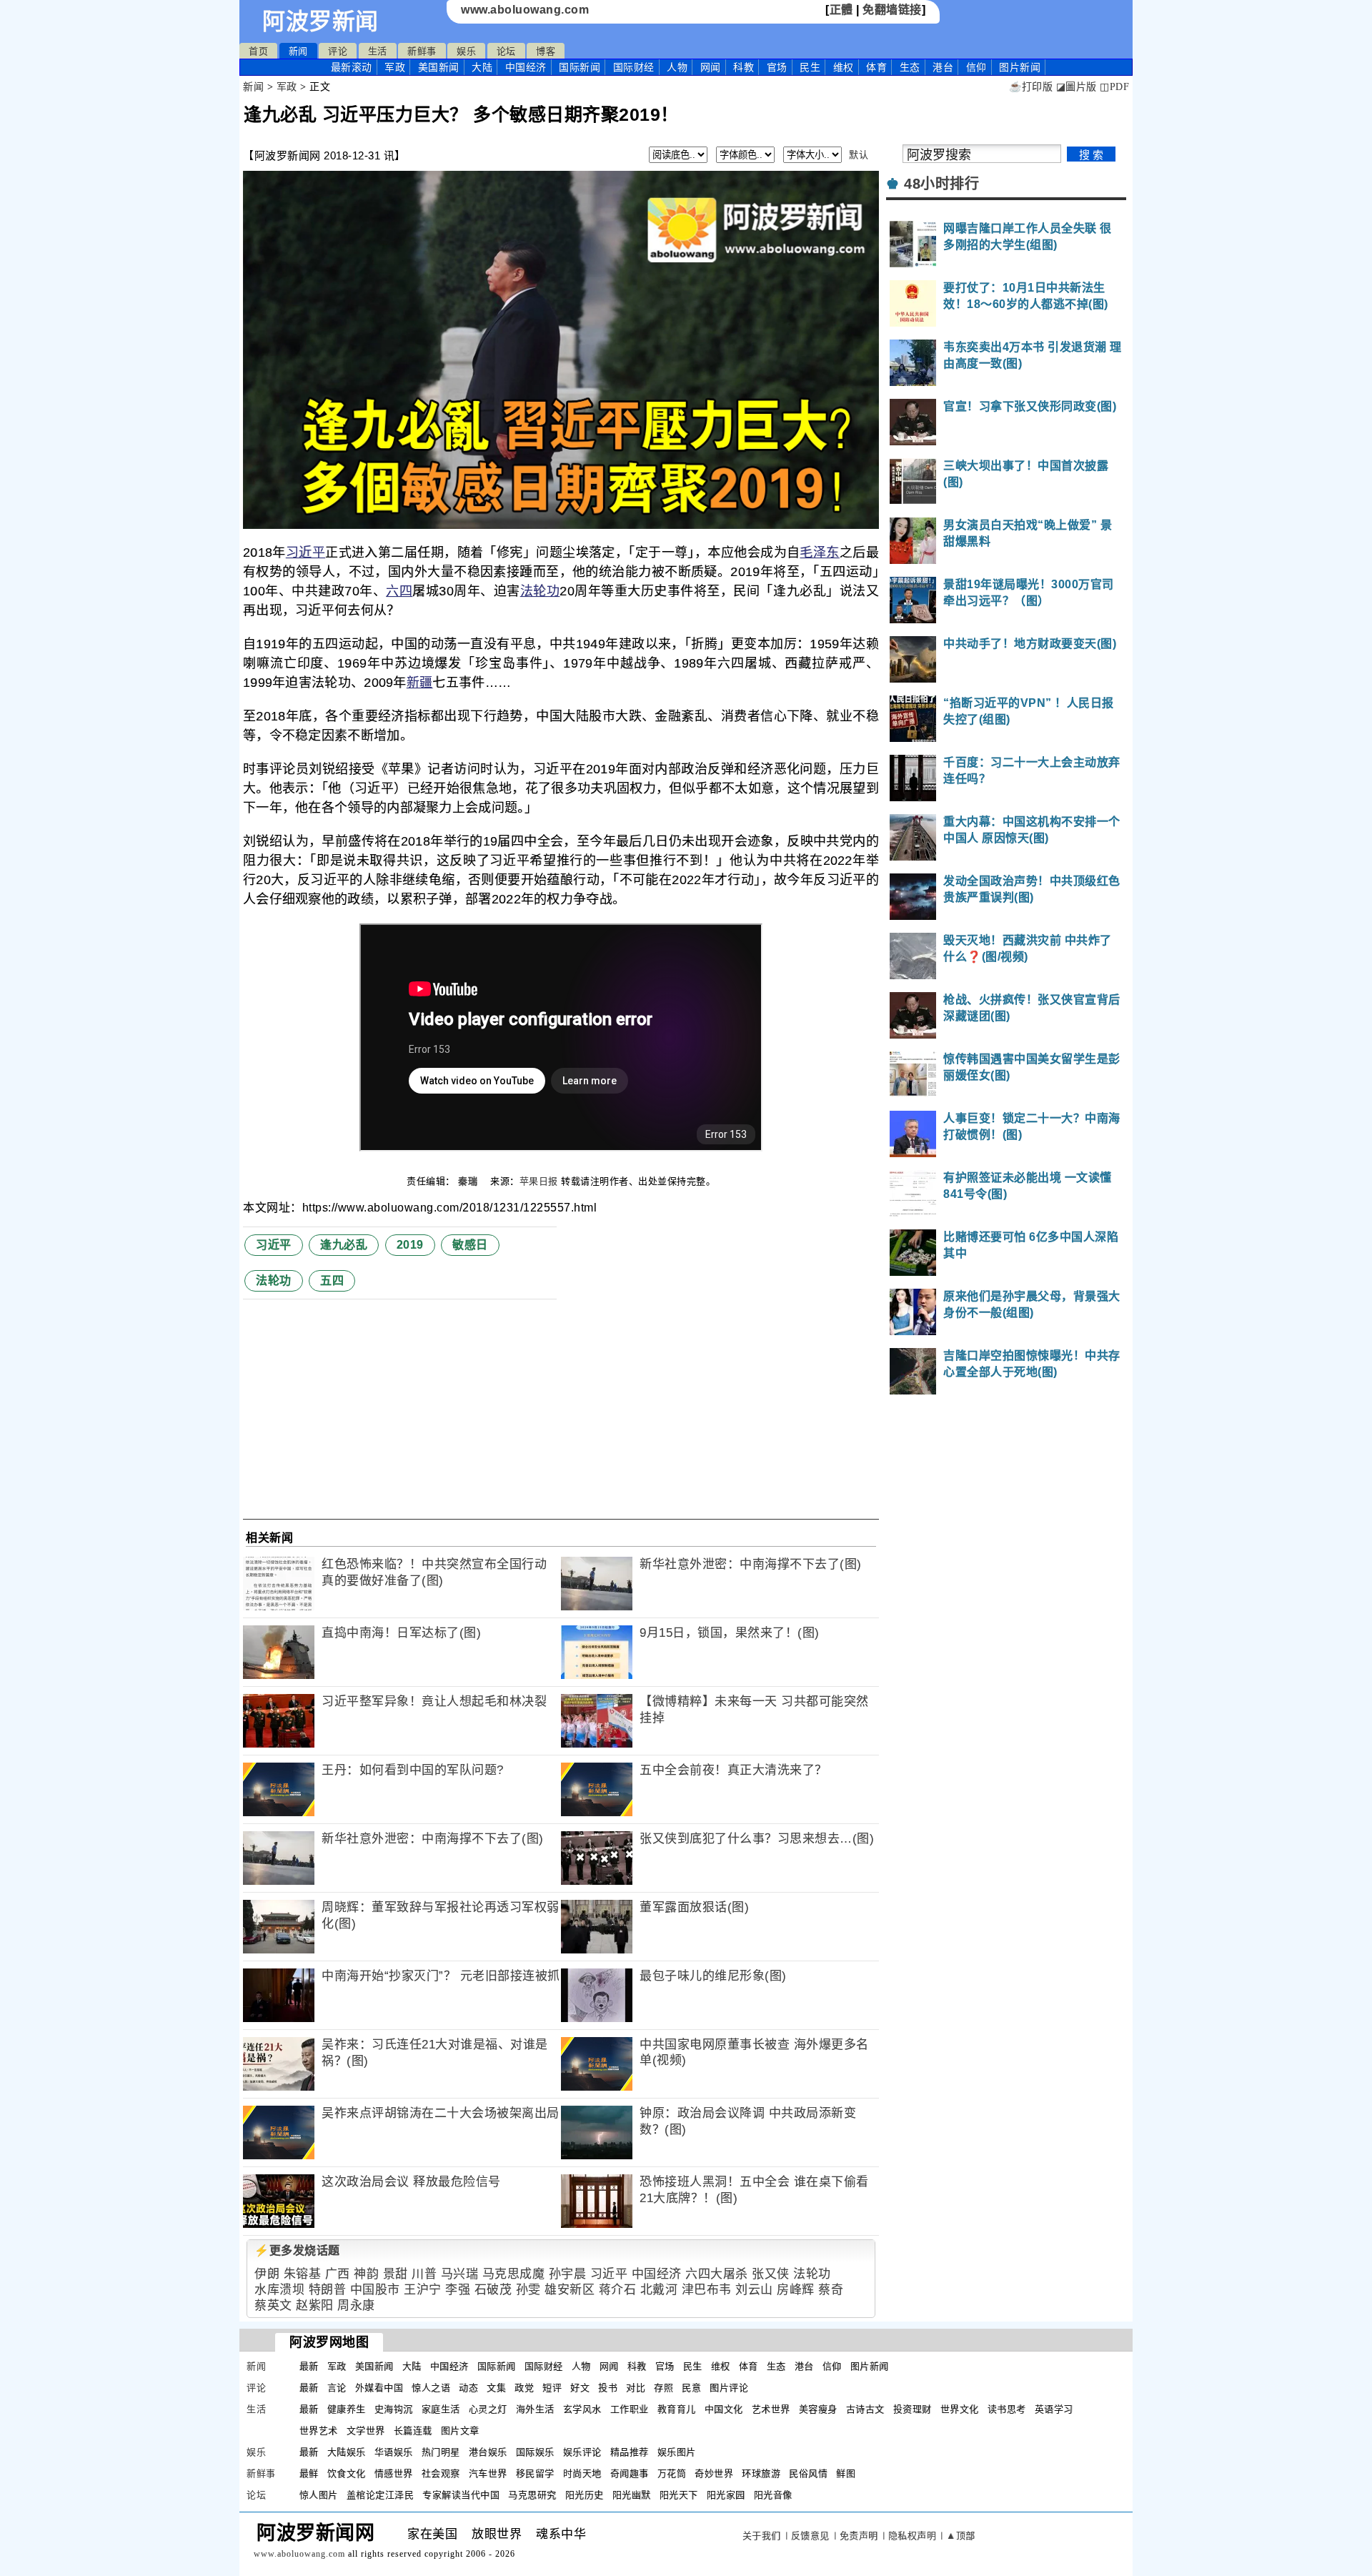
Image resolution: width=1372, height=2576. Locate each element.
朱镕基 (303, 2274)
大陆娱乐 (347, 2452)
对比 (636, 2388)
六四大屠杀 (717, 2274)
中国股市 (375, 2290)
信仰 (976, 67)
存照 (663, 2388)
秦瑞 (469, 1181)
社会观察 (441, 2473)
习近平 (305, 553)
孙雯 (528, 2290)
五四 (332, 1280)
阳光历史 (585, 2495)
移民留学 (535, 2473)
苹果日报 (539, 1181)
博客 (546, 51)
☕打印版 (1031, 87)
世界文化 (960, 2409)
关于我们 (762, 2536)
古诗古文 (865, 2409)
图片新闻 (870, 2366)
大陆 (482, 67)
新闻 (298, 51)
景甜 (396, 2274)
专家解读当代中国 (461, 2495)
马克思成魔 (514, 2274)
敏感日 (470, 1245)
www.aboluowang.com (525, 10)
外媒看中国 (379, 2388)
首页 (258, 51)
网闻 (711, 67)
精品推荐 (630, 2452)
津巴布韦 (707, 2290)
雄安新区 (570, 2290)
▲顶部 (961, 2536)
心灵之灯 (488, 2409)
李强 (458, 2290)
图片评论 (729, 2388)
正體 (841, 10)
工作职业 (630, 2409)
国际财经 (634, 67)
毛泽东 (819, 553)
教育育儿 (677, 2409)
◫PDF (1114, 87)
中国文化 (724, 2409)
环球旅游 (761, 2473)
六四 (399, 591)
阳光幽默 (632, 2495)
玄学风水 (582, 2409)
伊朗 (267, 2274)
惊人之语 (431, 2388)
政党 (524, 2388)
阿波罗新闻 (320, 21)
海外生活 (535, 2409)
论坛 (506, 51)
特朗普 (328, 2290)
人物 (677, 67)
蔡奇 (831, 2290)
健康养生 (347, 2409)
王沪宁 (423, 2290)
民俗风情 (808, 2473)
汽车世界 (488, 2473)
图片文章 (460, 2431)
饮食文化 (347, 2473)
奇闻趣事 (630, 2473)
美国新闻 (439, 67)
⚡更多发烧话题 (297, 2250)
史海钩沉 (394, 2409)
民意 (691, 2388)
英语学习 (1054, 2409)
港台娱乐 (488, 2452)
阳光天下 (679, 2495)
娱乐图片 (677, 2452)
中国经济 (526, 67)
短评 (552, 2388)
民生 (810, 67)
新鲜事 (422, 51)
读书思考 (1007, 2409)
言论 (337, 2388)
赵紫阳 (315, 2305)
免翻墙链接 (892, 10)
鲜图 (846, 2473)
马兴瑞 (460, 2274)
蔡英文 (273, 2305)
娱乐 (466, 51)
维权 (844, 67)
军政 (395, 67)
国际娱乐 (535, 2452)
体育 (876, 67)
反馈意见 (810, 2536)
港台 (943, 67)
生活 (378, 51)
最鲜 (309, 2473)
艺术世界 (771, 2409)
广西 (338, 2274)
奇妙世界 (714, 2473)
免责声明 (859, 2536)
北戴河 (659, 2290)
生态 (910, 67)
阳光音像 (773, 2495)
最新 (352, 67)
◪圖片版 (1077, 87)
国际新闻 (580, 67)
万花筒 (672, 2473)
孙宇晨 (568, 2274)
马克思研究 (532, 2495)
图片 (1020, 67)
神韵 (366, 2274)
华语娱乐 (394, 2452)
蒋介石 (618, 2290)
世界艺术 (319, 2431)
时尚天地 (582, 2473)
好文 (580, 2388)
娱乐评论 (582, 2452)
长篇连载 (413, 2431)
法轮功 (540, 591)
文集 (496, 2388)
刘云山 (754, 2290)
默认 (859, 155)
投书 (608, 2388)
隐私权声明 (913, 2536)
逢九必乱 (344, 1245)
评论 (338, 51)
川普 (424, 2274)
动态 (468, 2388)
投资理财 (913, 2409)
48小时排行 (941, 184)
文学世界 (366, 2431)
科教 (744, 67)
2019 (410, 1245)
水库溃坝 (279, 2290)
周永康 (356, 2305)
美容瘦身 (818, 2409)
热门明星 (441, 2452)
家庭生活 (441, 2409)
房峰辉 (796, 2290)
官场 (777, 67)
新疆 (420, 683)
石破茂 (493, 2290)
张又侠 (771, 2274)
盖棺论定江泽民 (381, 2495)
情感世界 (394, 2473)
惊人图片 (319, 2495)
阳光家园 (726, 2495)
